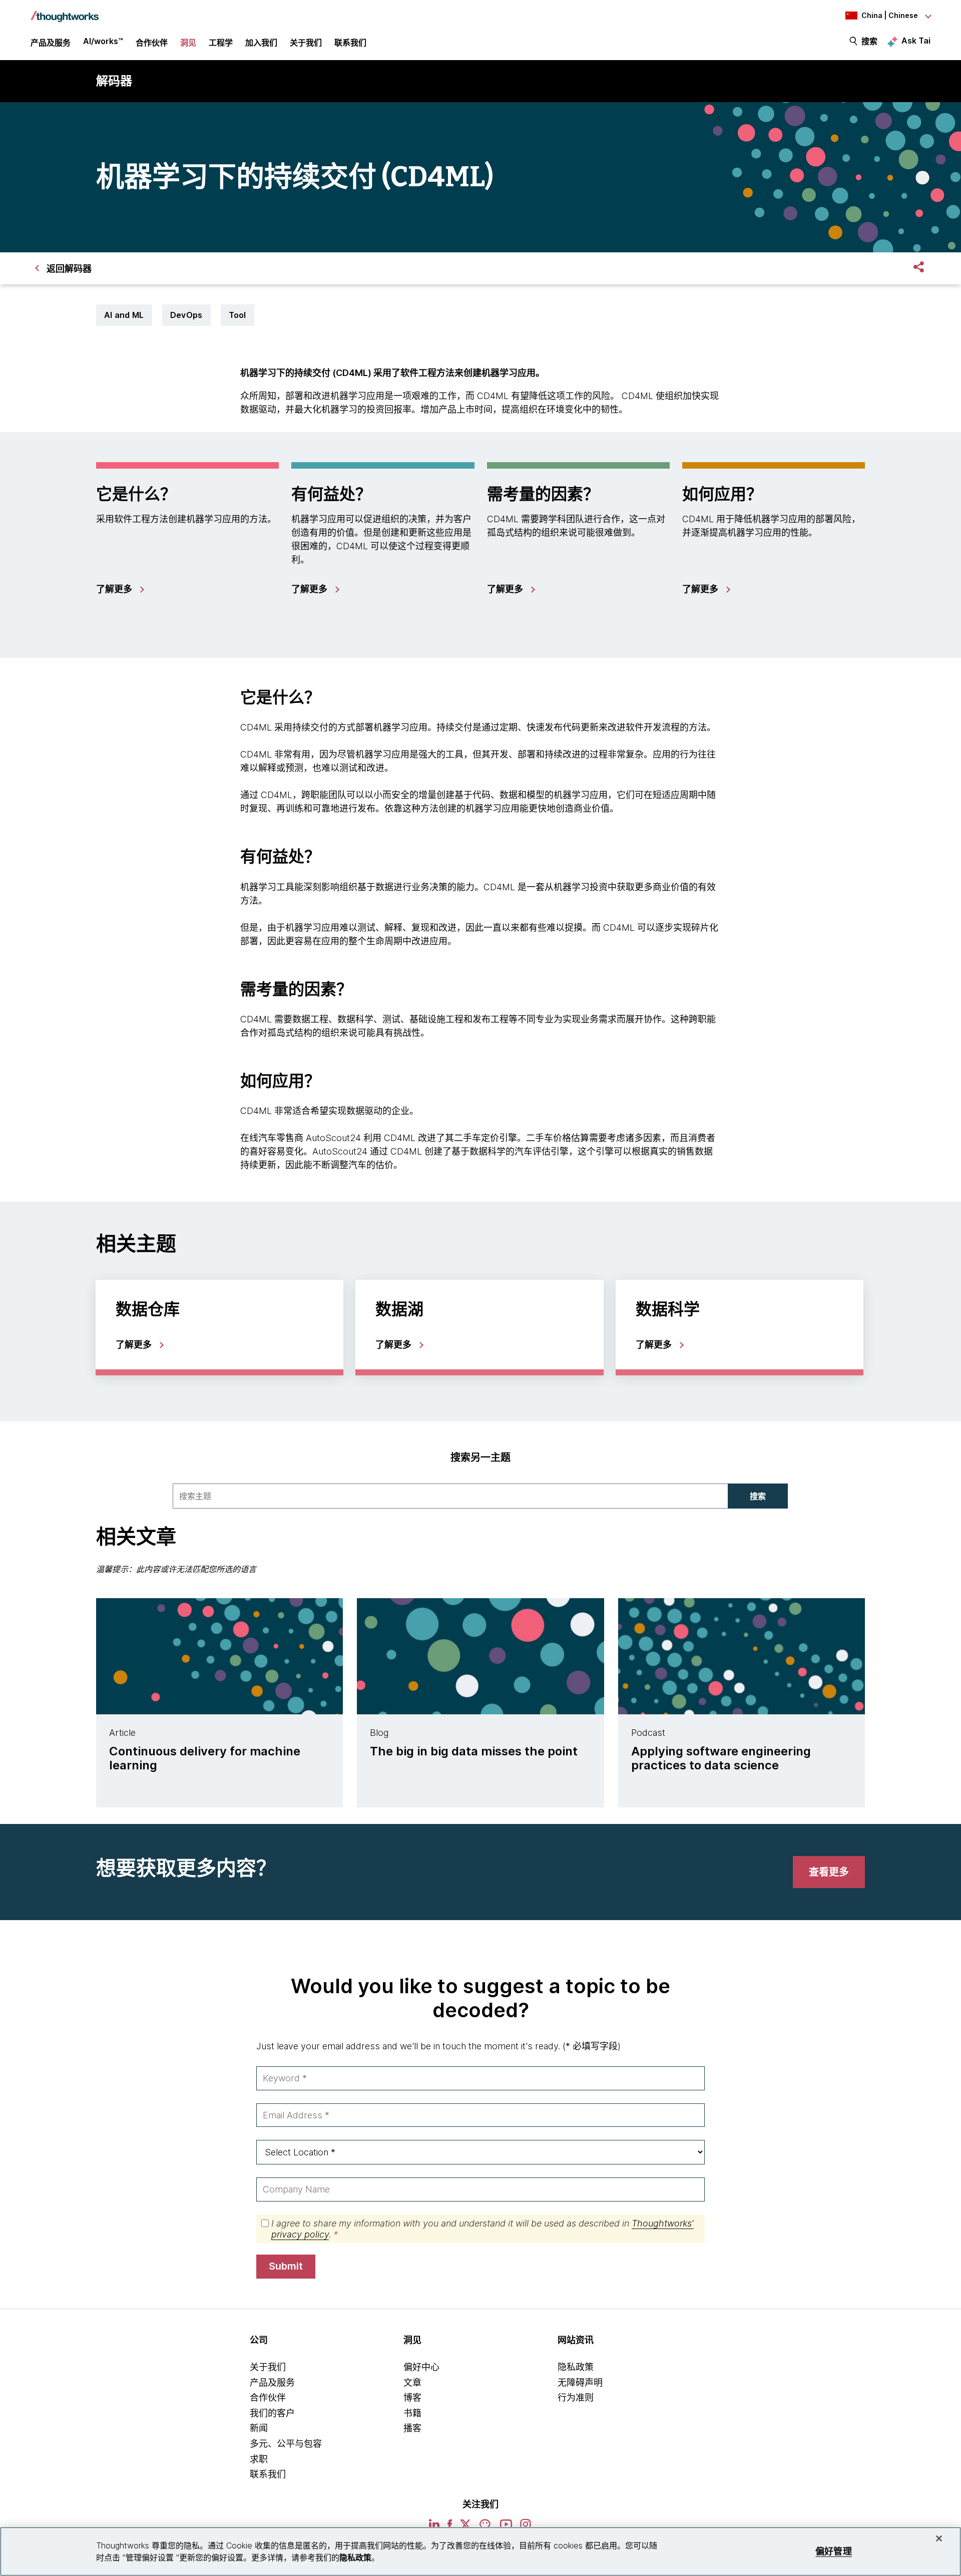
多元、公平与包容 (286, 2444)
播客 (412, 2428)
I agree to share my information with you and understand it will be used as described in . (483, 2229)
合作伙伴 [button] (152, 43)
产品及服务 (272, 2382)
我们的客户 (272, 2413)
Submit (286, 2266)
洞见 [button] (188, 43)
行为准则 (576, 2398)
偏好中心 (421, 2367)
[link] (120, 589)
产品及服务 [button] (51, 43)
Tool (237, 315)
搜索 (869, 41)
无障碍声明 (580, 2382)
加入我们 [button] (261, 43)
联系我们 (268, 2474)
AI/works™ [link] (103, 41)
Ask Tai (916, 41)
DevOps (186, 315)
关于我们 (268, 2367)
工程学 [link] (221, 43)
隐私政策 (576, 2367)
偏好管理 (834, 2551)
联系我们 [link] (350, 43)
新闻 (259, 2428)
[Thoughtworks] (65, 12)
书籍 (412, 2413)
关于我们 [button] (306, 43)
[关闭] (939, 2538)
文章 (412, 2382)
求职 (259, 2459)
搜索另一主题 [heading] (480, 1457)
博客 (412, 2398)
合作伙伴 (268, 2398)
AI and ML (124, 315)
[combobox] (451, 1496)
